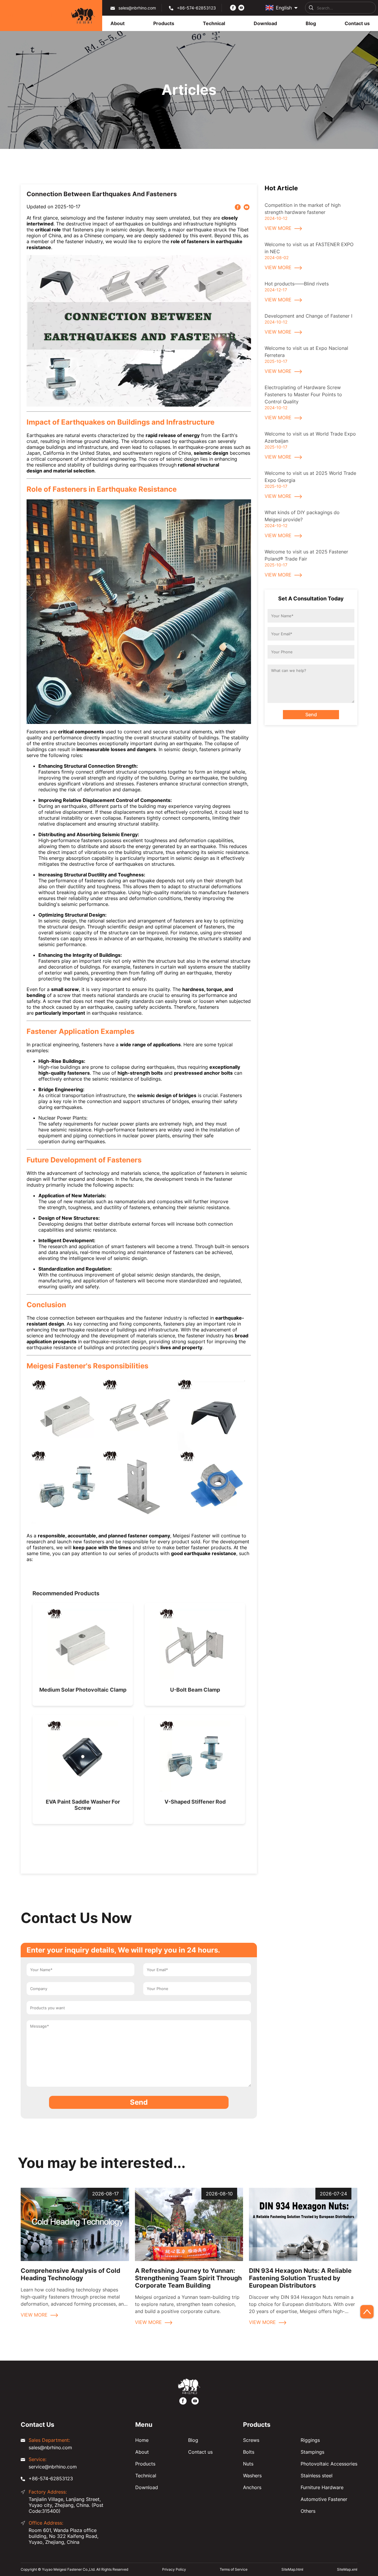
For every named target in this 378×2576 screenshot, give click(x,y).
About (142, 2452)
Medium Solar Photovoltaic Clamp (83, 1690)
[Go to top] (367, 2312)
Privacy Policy (174, 2569)
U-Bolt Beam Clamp (195, 1690)
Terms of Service (234, 2569)
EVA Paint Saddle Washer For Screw (83, 1805)
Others (308, 2511)
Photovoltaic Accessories (329, 2464)
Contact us (200, 2452)
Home (142, 2440)
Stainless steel (317, 2476)
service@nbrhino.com (53, 2467)
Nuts (248, 2464)
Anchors (252, 2487)
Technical (146, 2476)
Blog (193, 2440)
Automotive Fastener (324, 2499)
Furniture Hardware (322, 2487)
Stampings (312, 2452)
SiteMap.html (292, 2569)
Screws (251, 2440)
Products (145, 2464)
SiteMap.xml (347, 2569)
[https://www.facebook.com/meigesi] (233, 7)
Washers (252, 2476)
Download (147, 2487)
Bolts (249, 2452)
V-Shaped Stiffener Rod (195, 1802)
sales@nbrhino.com (137, 8)
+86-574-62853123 (196, 8)
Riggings (310, 2440)
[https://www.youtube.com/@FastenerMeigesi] (241, 7)
